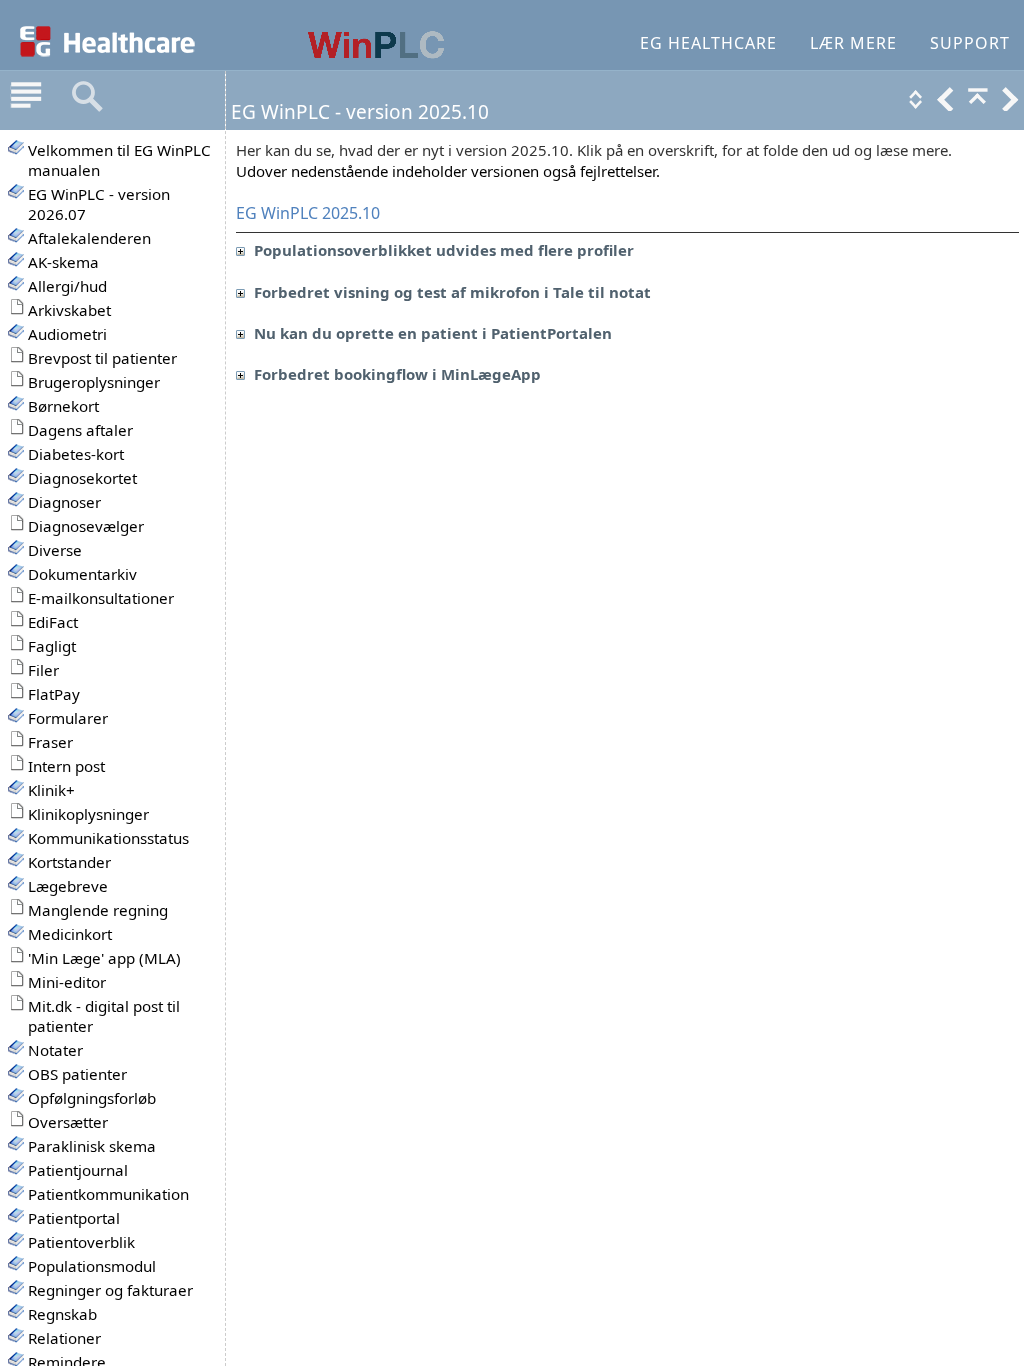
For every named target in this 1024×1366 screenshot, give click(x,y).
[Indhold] (26, 97)
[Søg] (87, 97)
